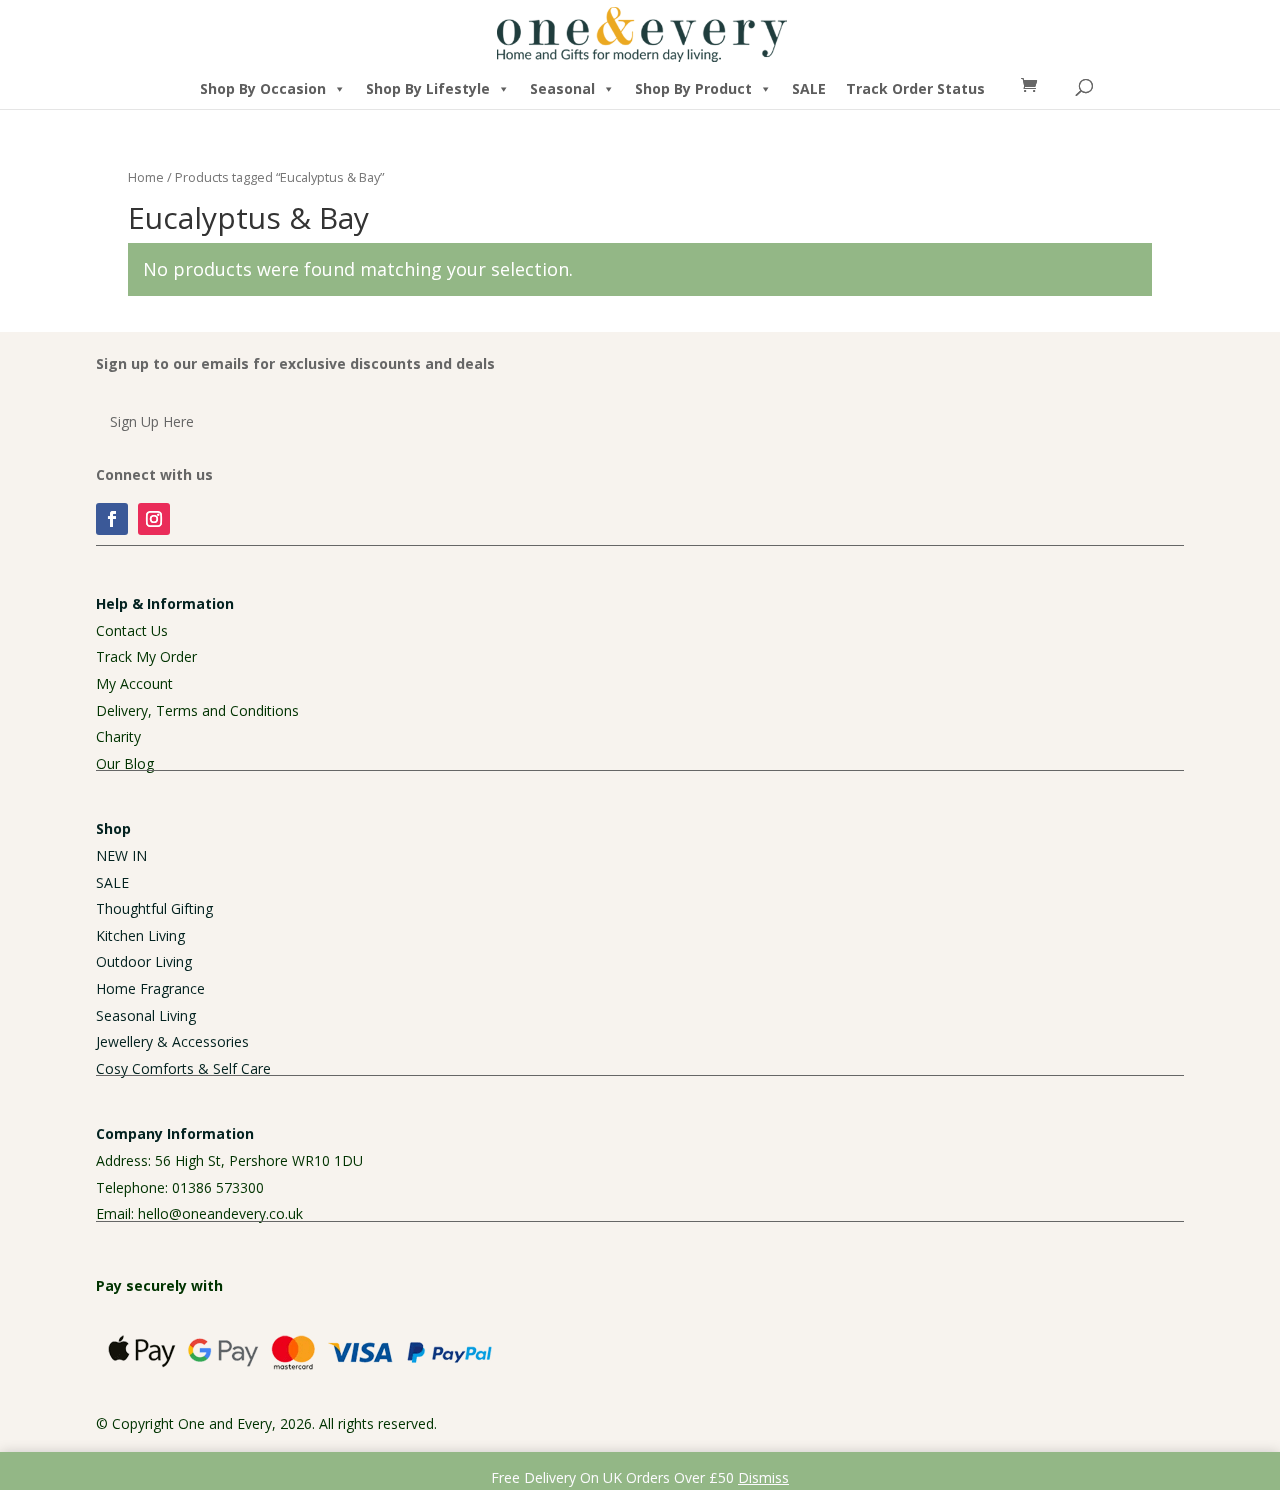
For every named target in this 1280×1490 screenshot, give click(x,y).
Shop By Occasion (263, 88)
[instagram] (154, 519)
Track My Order (146, 656)
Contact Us (132, 630)
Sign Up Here (152, 421)
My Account (134, 683)
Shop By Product (693, 88)
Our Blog (125, 763)
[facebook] (112, 519)
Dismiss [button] (763, 1477)
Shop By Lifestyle (428, 88)
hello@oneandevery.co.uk (220, 1213)
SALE (809, 88)
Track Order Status (915, 88)
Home (146, 177)
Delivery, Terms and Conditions (197, 710)
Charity (118, 736)
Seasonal (562, 88)
